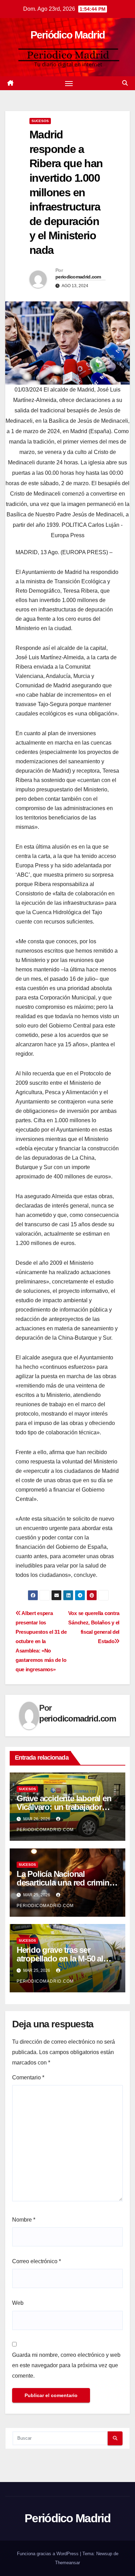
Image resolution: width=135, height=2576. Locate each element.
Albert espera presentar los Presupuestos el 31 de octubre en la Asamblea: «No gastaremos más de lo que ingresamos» (41, 1641)
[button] (125, 83)
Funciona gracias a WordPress (48, 2554)
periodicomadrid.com (78, 277)
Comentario (28, 2077)
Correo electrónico (37, 2261)
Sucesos (40, 121)
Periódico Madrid (68, 35)
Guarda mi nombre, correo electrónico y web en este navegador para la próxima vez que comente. (66, 2365)
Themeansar (67, 2563)
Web (18, 2303)
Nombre (24, 2220)
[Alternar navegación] (69, 83)
